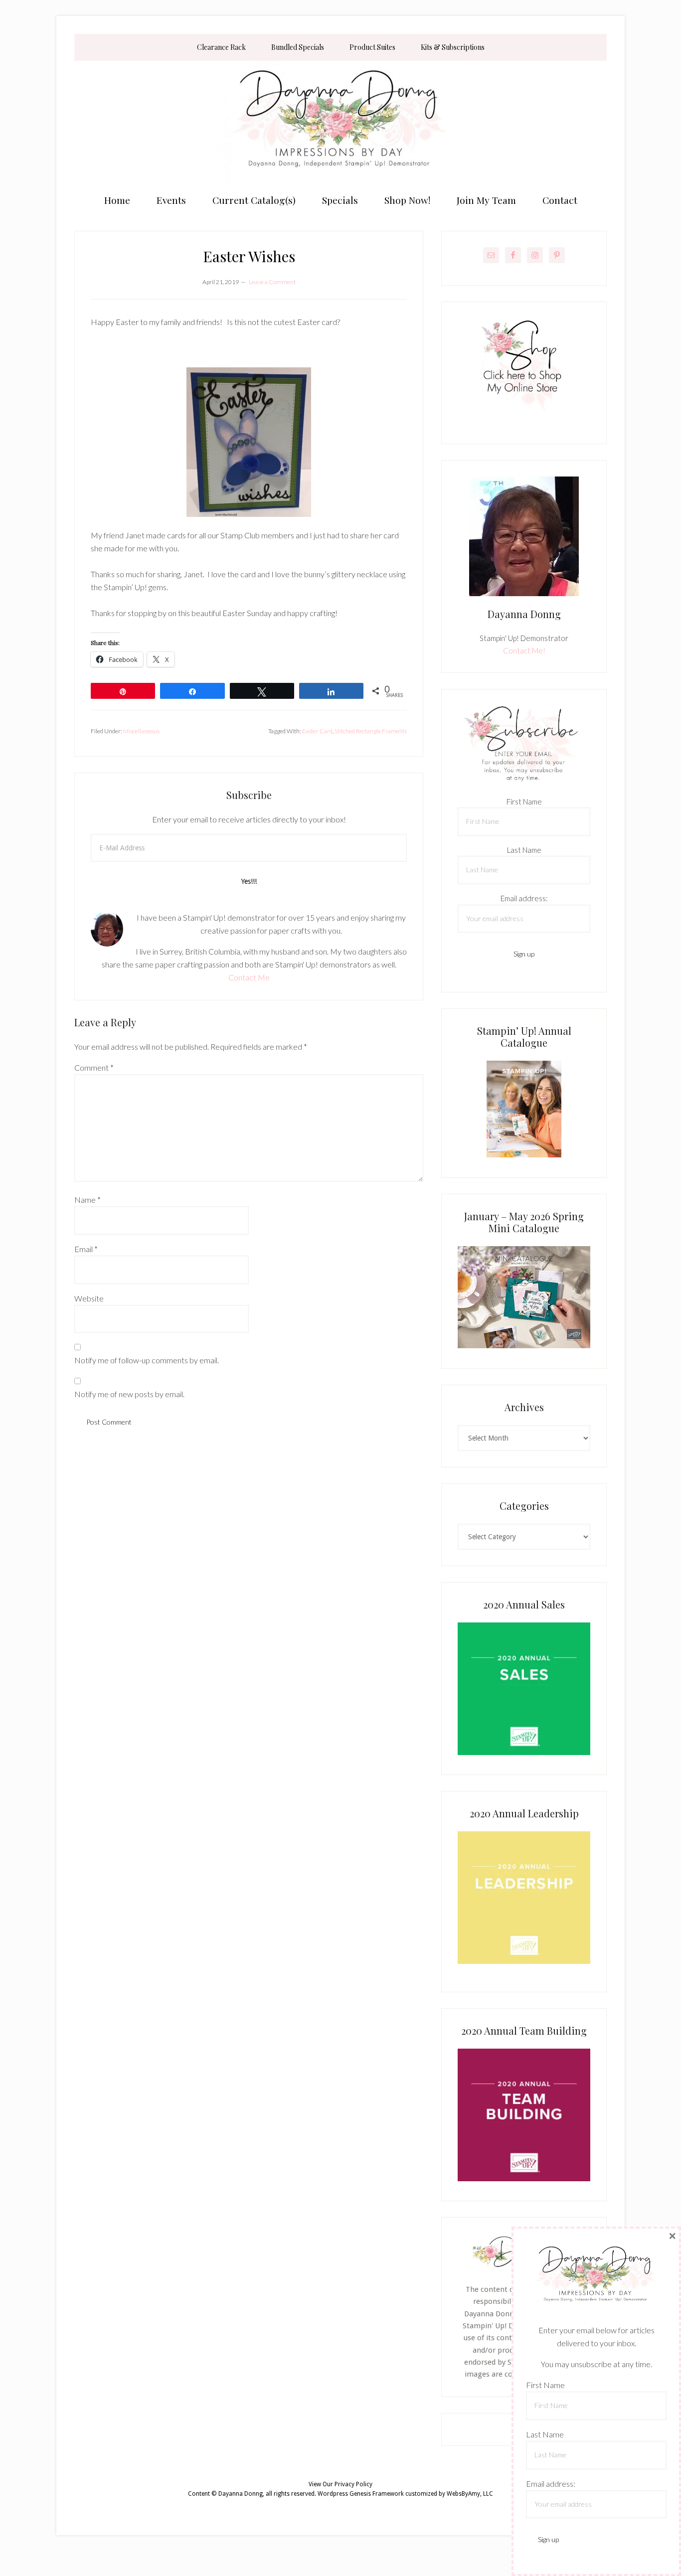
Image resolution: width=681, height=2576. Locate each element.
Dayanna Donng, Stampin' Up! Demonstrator (340, 123)
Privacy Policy (353, 2484)
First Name (524, 802)
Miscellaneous (141, 731)
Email (86, 1249)
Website (89, 1298)
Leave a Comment (272, 282)
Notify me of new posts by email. (129, 1394)
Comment (94, 1067)
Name (87, 1200)
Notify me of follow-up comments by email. (147, 1360)
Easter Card (317, 731)
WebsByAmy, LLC (470, 2494)
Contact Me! (524, 650)
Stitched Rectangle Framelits (371, 731)
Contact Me (249, 977)
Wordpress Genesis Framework (361, 2494)
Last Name (524, 850)
